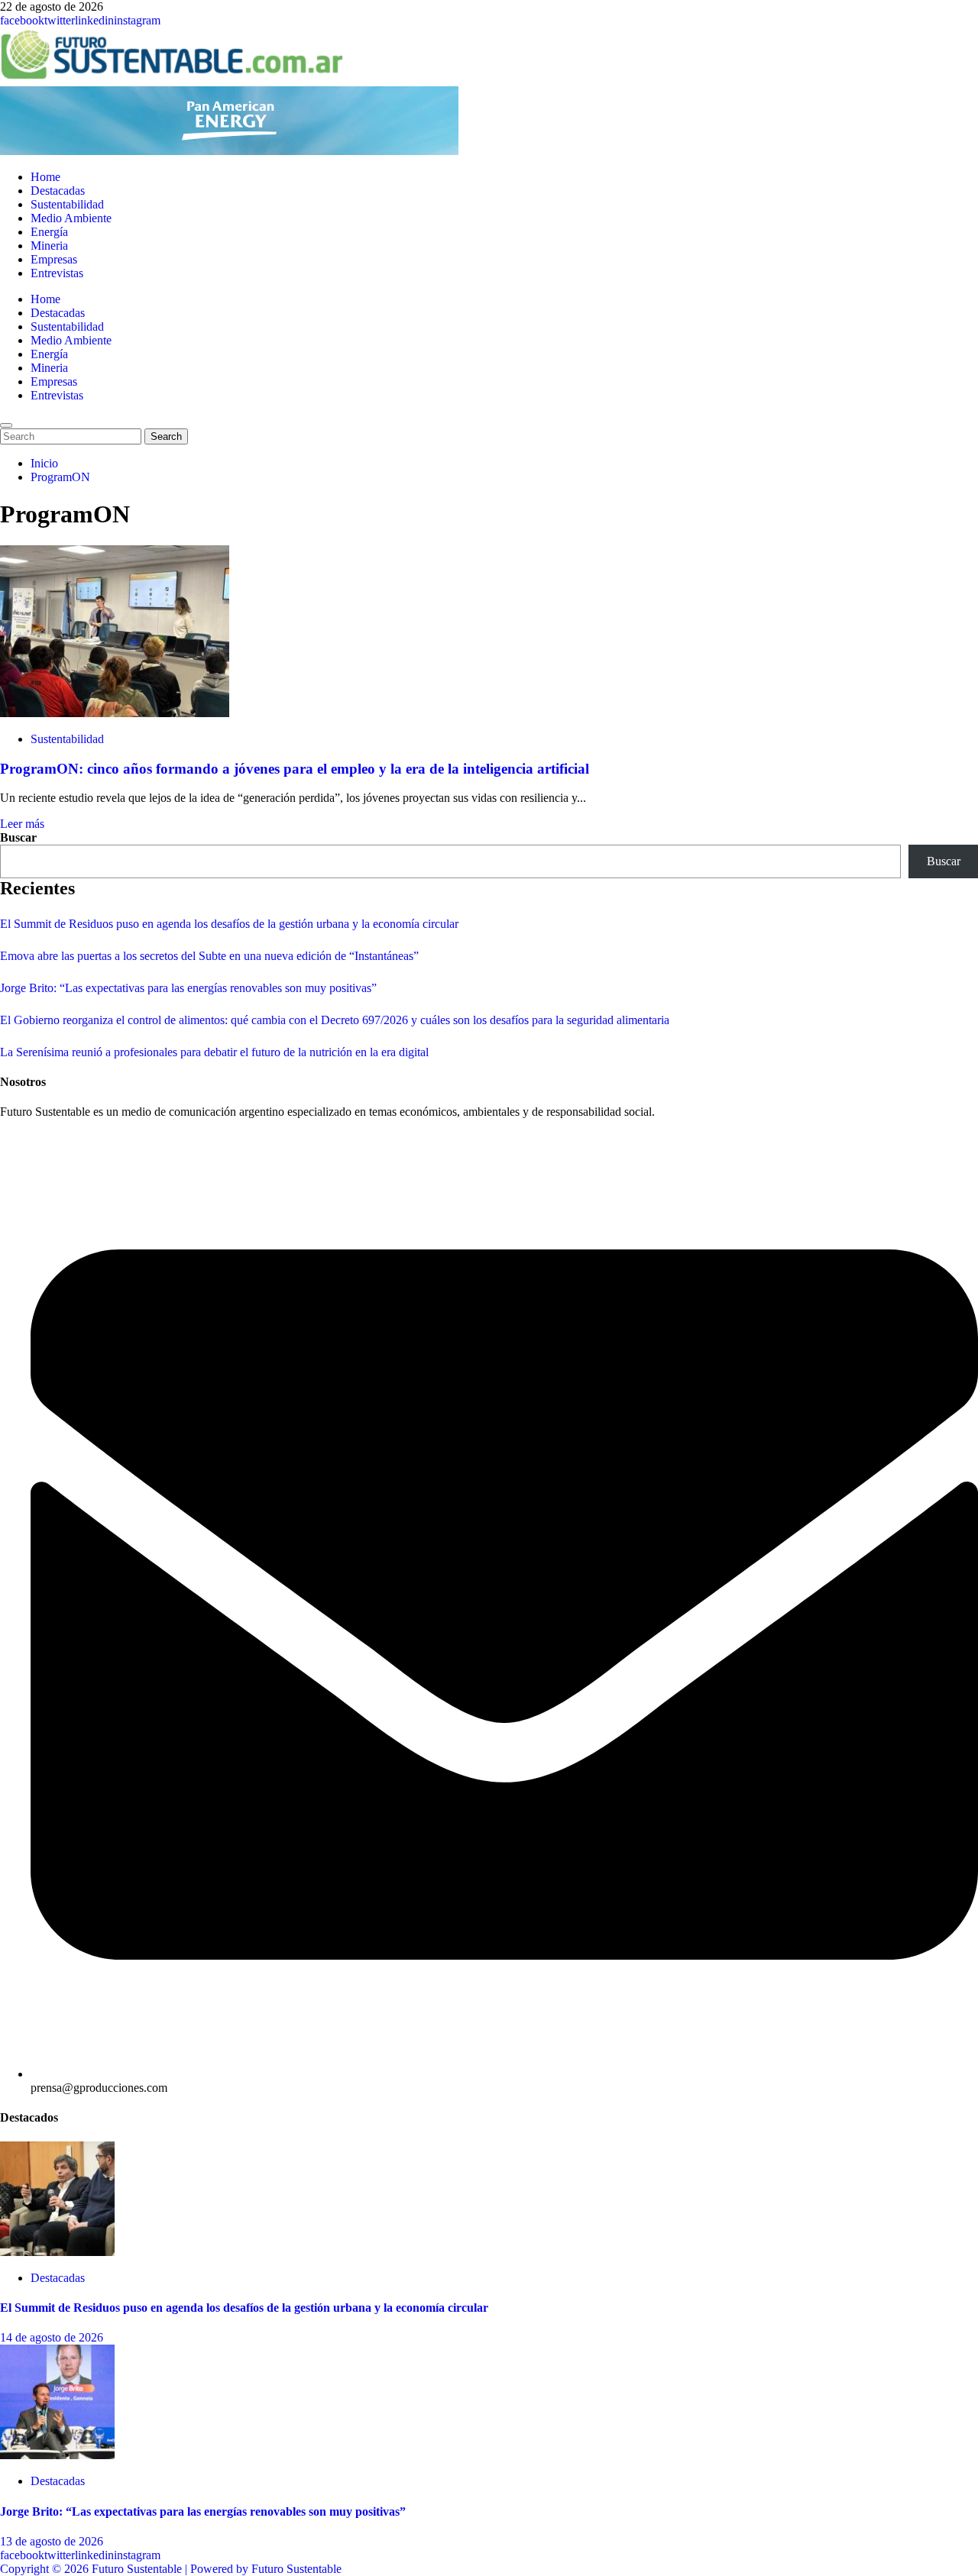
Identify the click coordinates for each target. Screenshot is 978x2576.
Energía (49, 232)
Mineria (49, 246)
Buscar (18, 837)
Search (169, 436)
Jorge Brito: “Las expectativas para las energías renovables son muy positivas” (188, 988)
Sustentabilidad (67, 204)
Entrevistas (57, 273)
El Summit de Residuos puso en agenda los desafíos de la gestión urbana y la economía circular (229, 924)
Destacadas (58, 191)
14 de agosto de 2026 (52, 2337)
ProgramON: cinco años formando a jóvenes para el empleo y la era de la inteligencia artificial (295, 769)
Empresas (54, 259)
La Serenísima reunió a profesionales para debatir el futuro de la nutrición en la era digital (214, 1052)
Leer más (22, 824)
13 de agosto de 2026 (52, 2541)
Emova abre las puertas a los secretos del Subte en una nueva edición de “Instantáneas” (209, 956)
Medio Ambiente (71, 218)
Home (45, 177)
